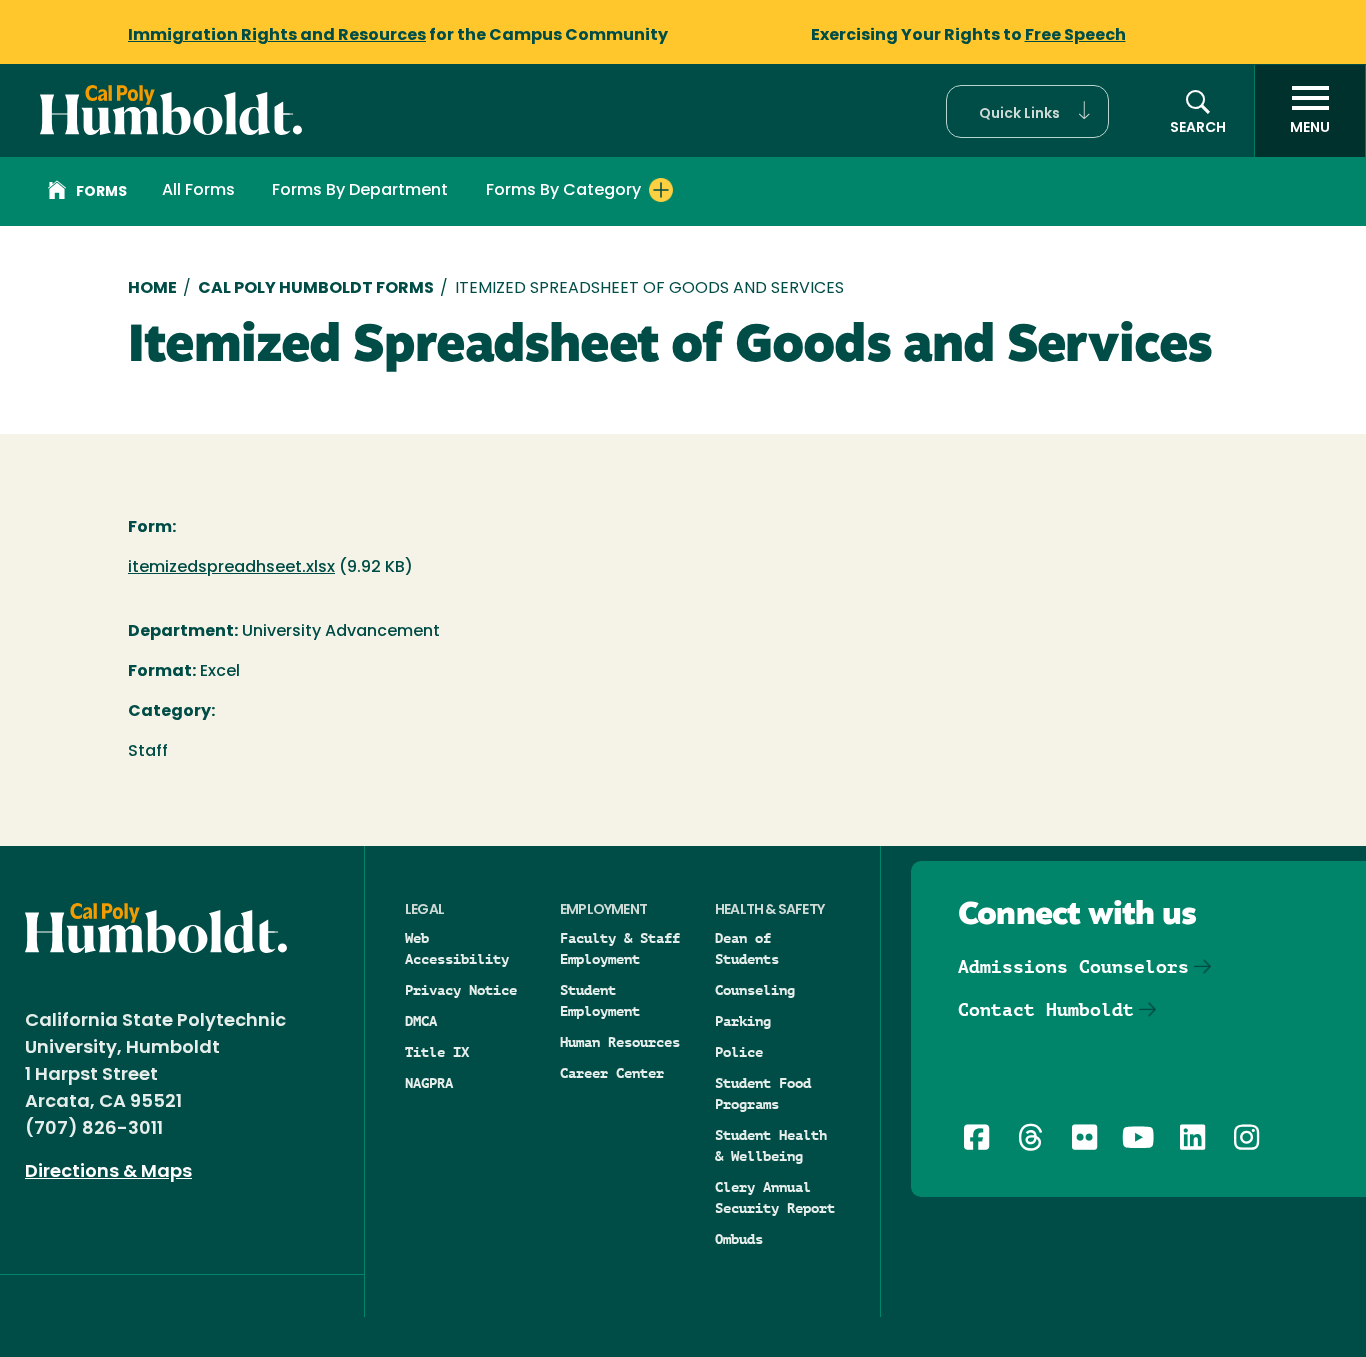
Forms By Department (360, 191)
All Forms (198, 191)
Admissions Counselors (1073, 966)
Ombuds (739, 1239)
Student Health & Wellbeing (771, 1145)
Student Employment (600, 1000)
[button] (1027, 111)
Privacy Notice (461, 990)
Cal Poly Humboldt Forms (316, 289)
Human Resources (620, 1042)
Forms (101, 192)
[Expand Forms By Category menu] (661, 190)
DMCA (421, 1021)
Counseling (755, 990)
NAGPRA (429, 1083)
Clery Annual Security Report (775, 1197)
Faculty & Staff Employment (620, 948)
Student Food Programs (763, 1093)
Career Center (612, 1073)
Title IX (437, 1052)
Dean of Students (747, 948)
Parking (743, 1021)
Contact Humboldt (1046, 1009)
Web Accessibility (457, 948)
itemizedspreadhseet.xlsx (231, 568)
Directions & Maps (108, 1173)
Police (739, 1052)
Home (152, 289)
